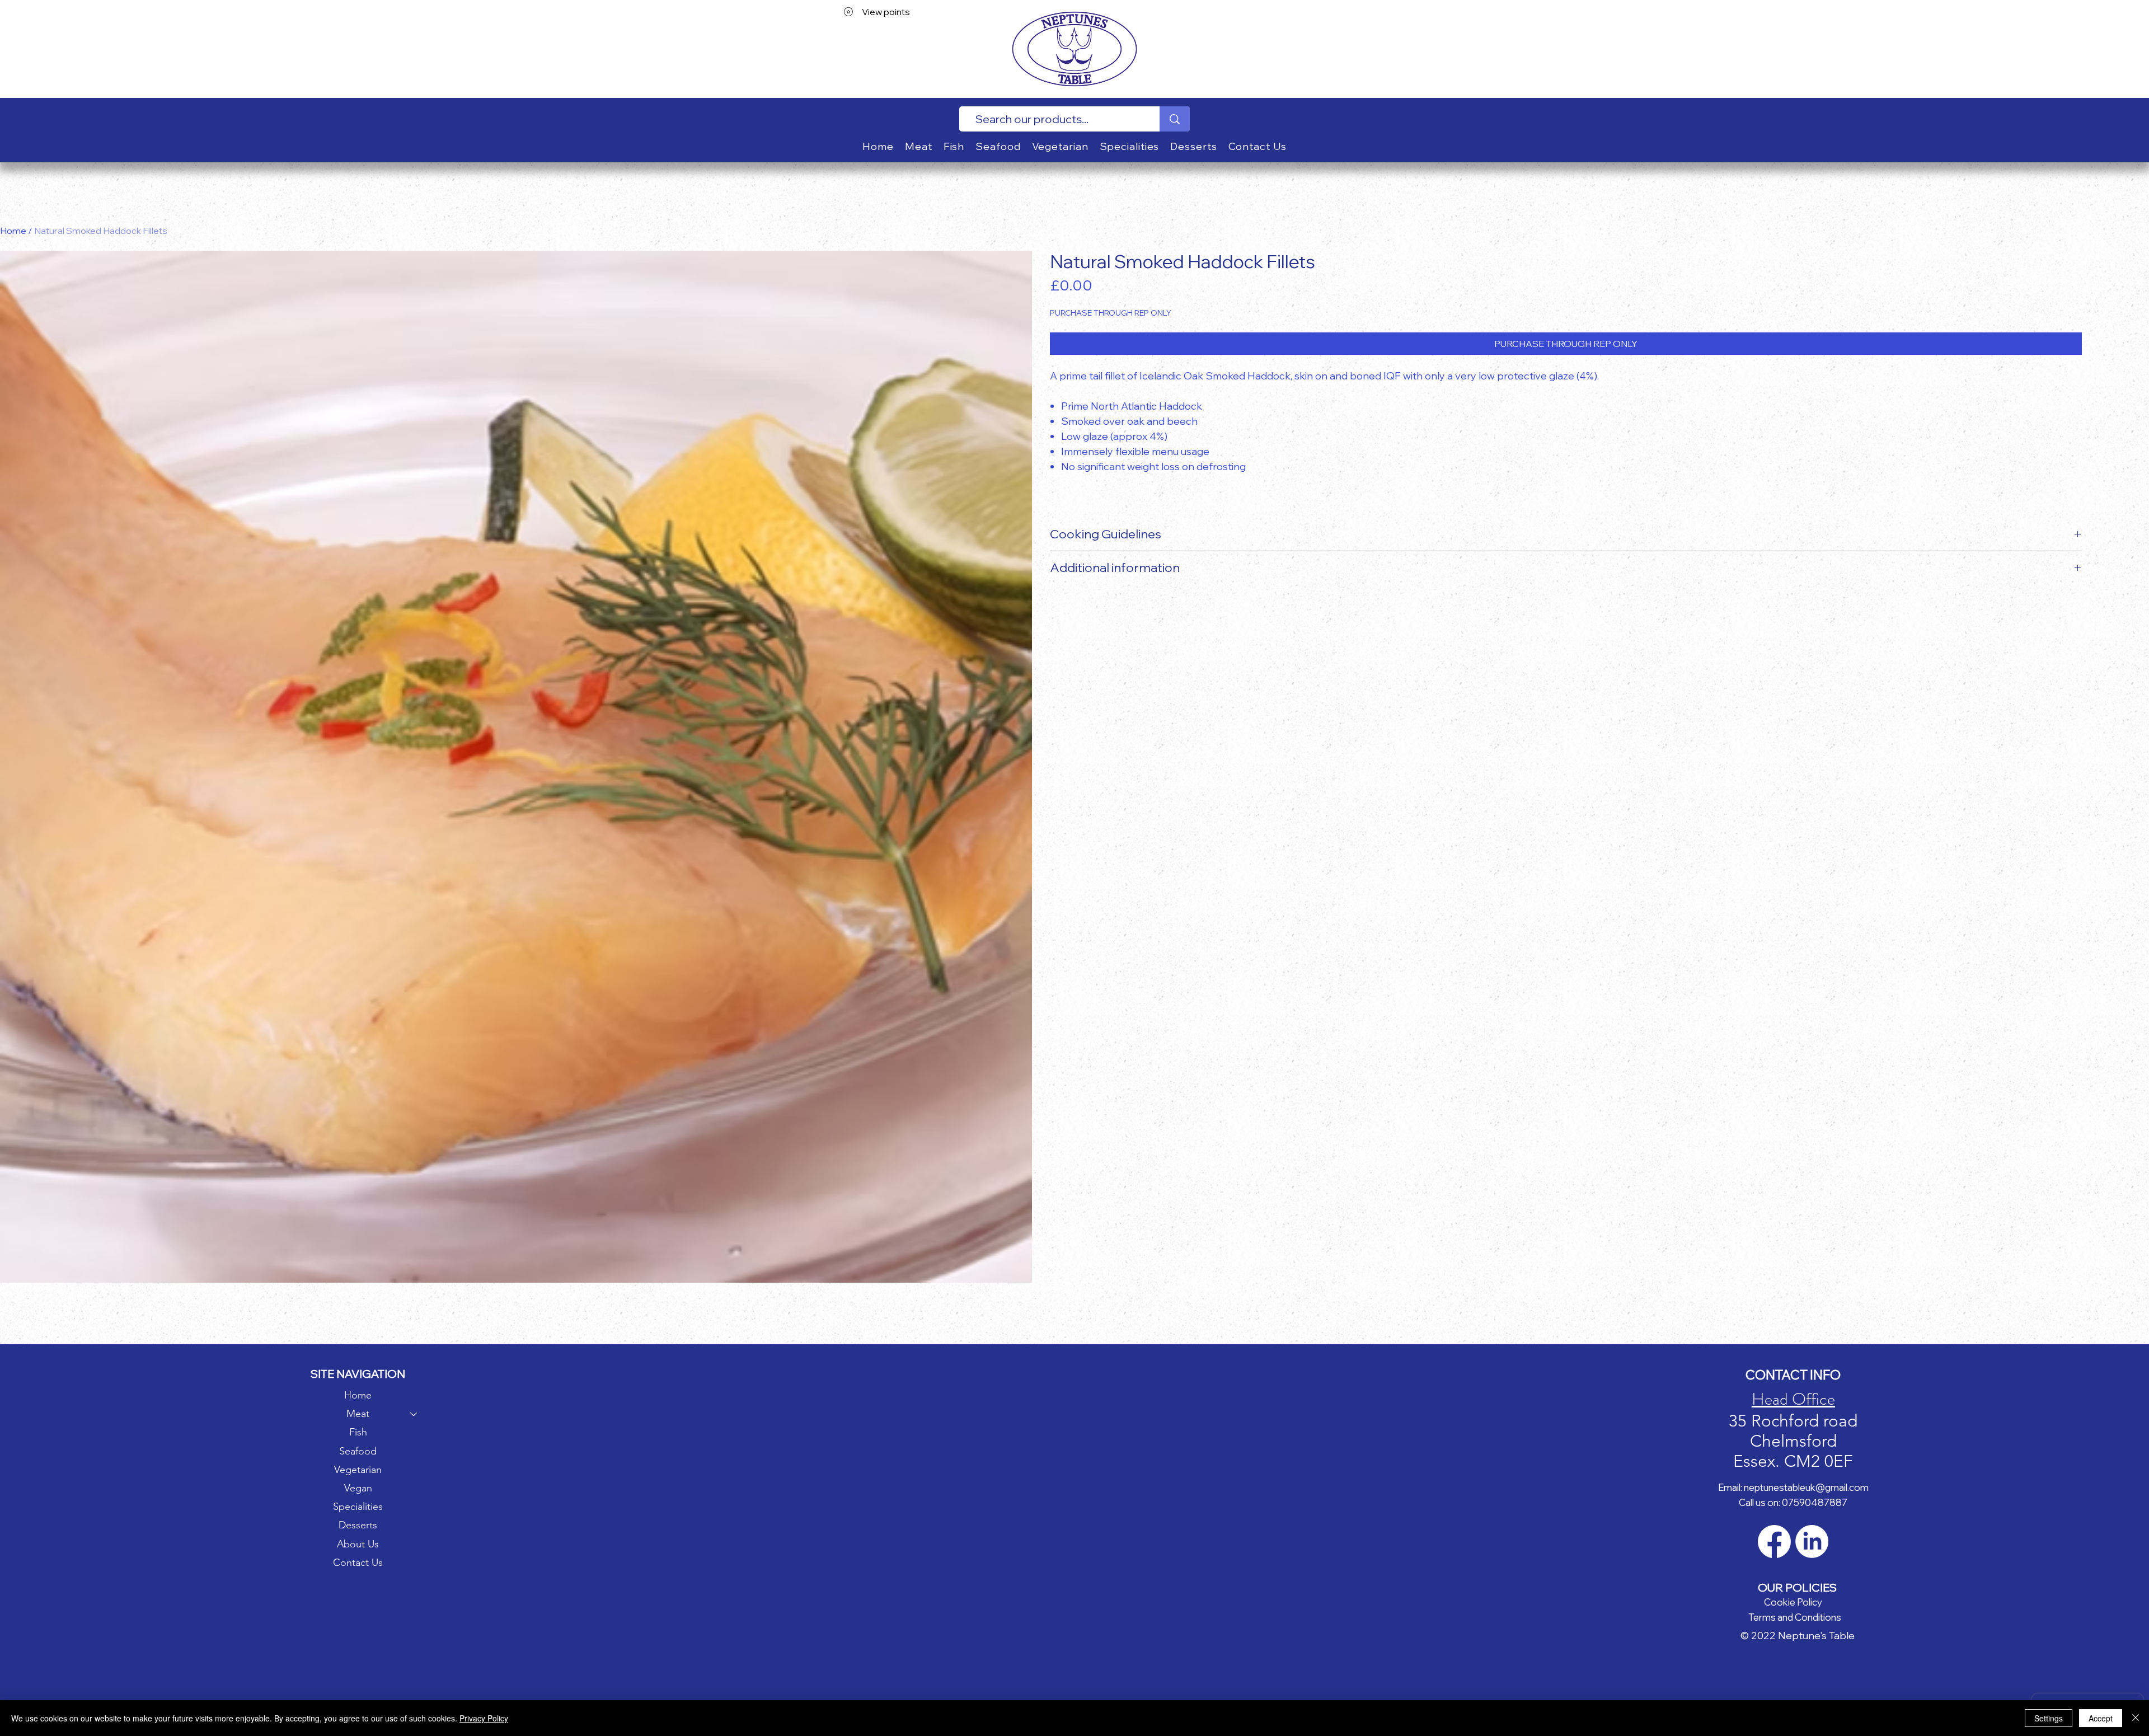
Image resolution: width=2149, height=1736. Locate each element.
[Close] (2136, 1718)
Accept (2101, 1718)
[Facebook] (1774, 1542)
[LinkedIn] (1812, 1542)
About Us (358, 1544)
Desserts (358, 1525)
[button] (919, 146)
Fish (358, 1432)
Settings (2049, 1718)
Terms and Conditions (1795, 1617)
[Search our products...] (1175, 119)
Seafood (358, 1451)
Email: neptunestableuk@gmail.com (1793, 1487)
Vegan (358, 1488)
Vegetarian (358, 1470)
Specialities (358, 1507)
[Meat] (414, 1414)
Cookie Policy (1793, 1602)
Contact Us (358, 1563)
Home (13, 231)
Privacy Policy (484, 1718)
